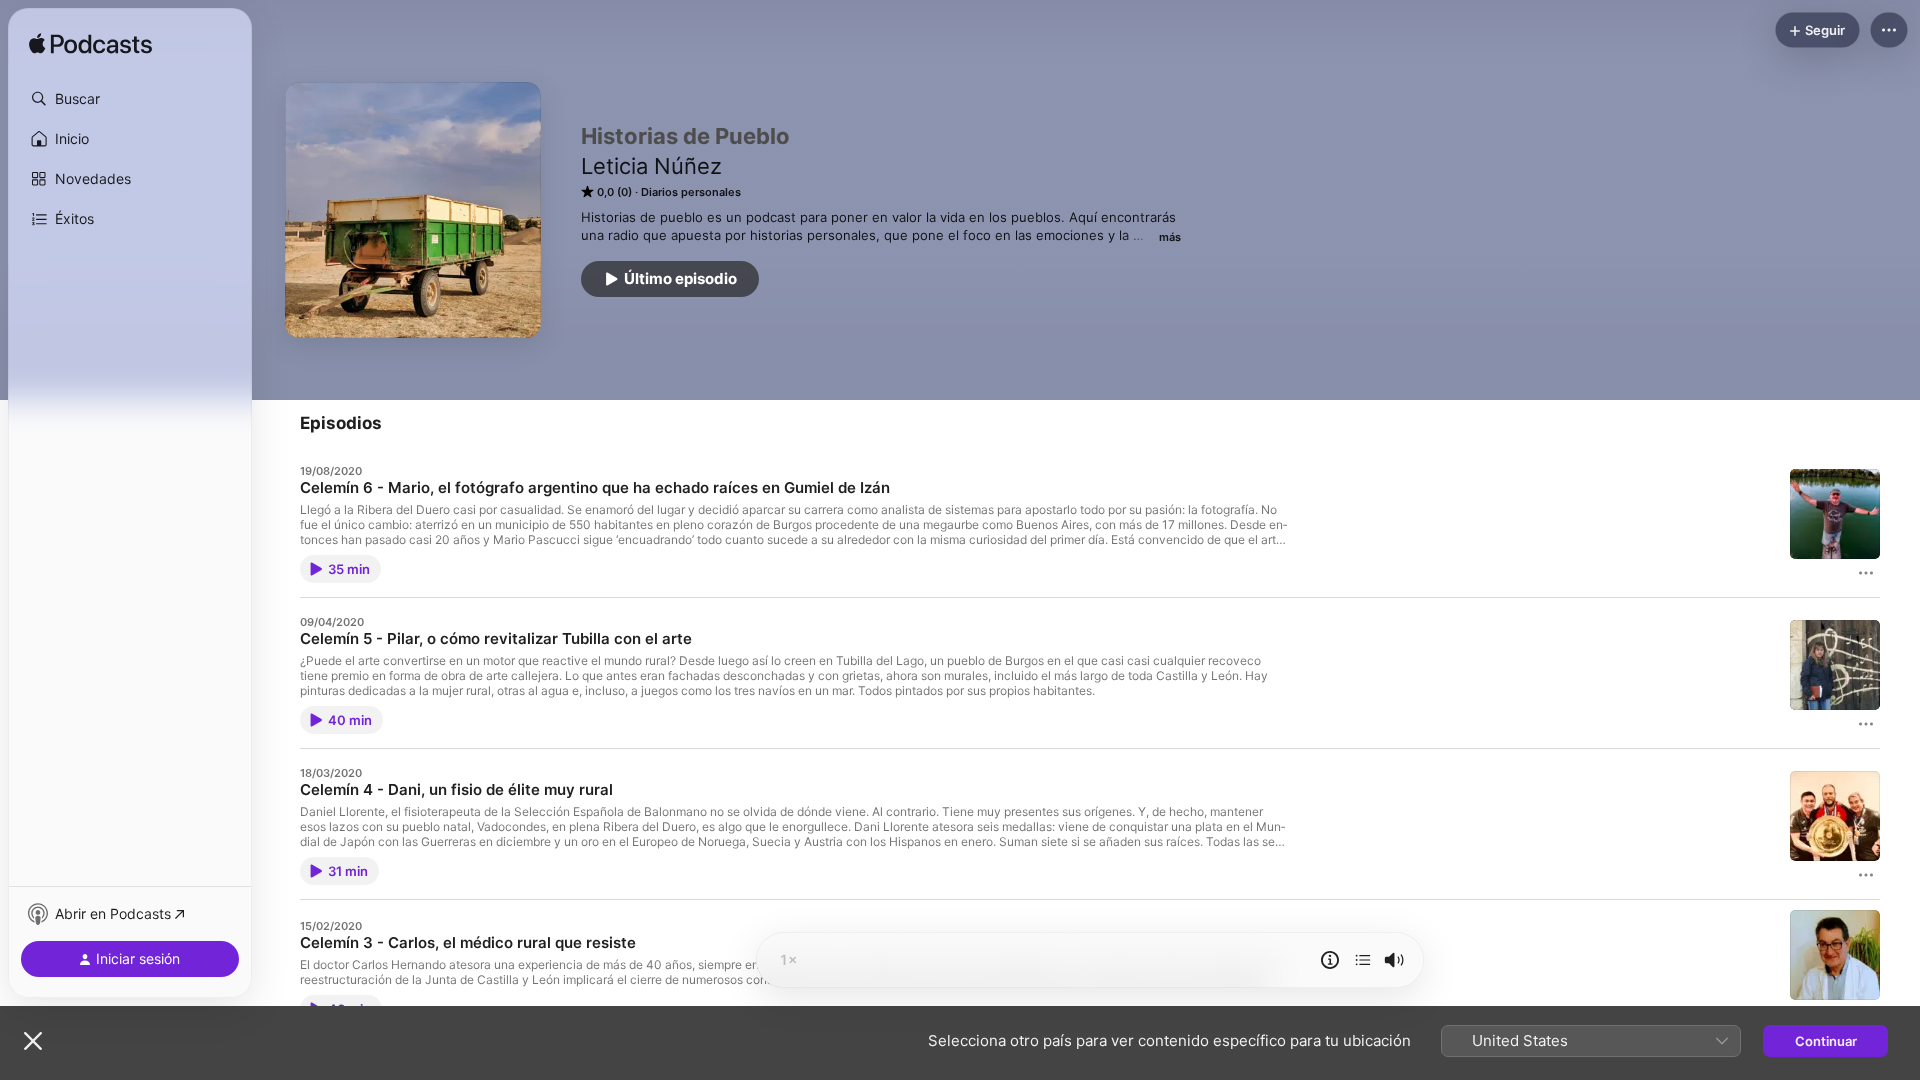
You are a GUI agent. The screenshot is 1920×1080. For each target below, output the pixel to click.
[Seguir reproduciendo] (1363, 960)
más (1170, 237)
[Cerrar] (33, 1041)
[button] (130, 99)
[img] (90, 45)
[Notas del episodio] (1330, 960)
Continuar (1826, 1041)
